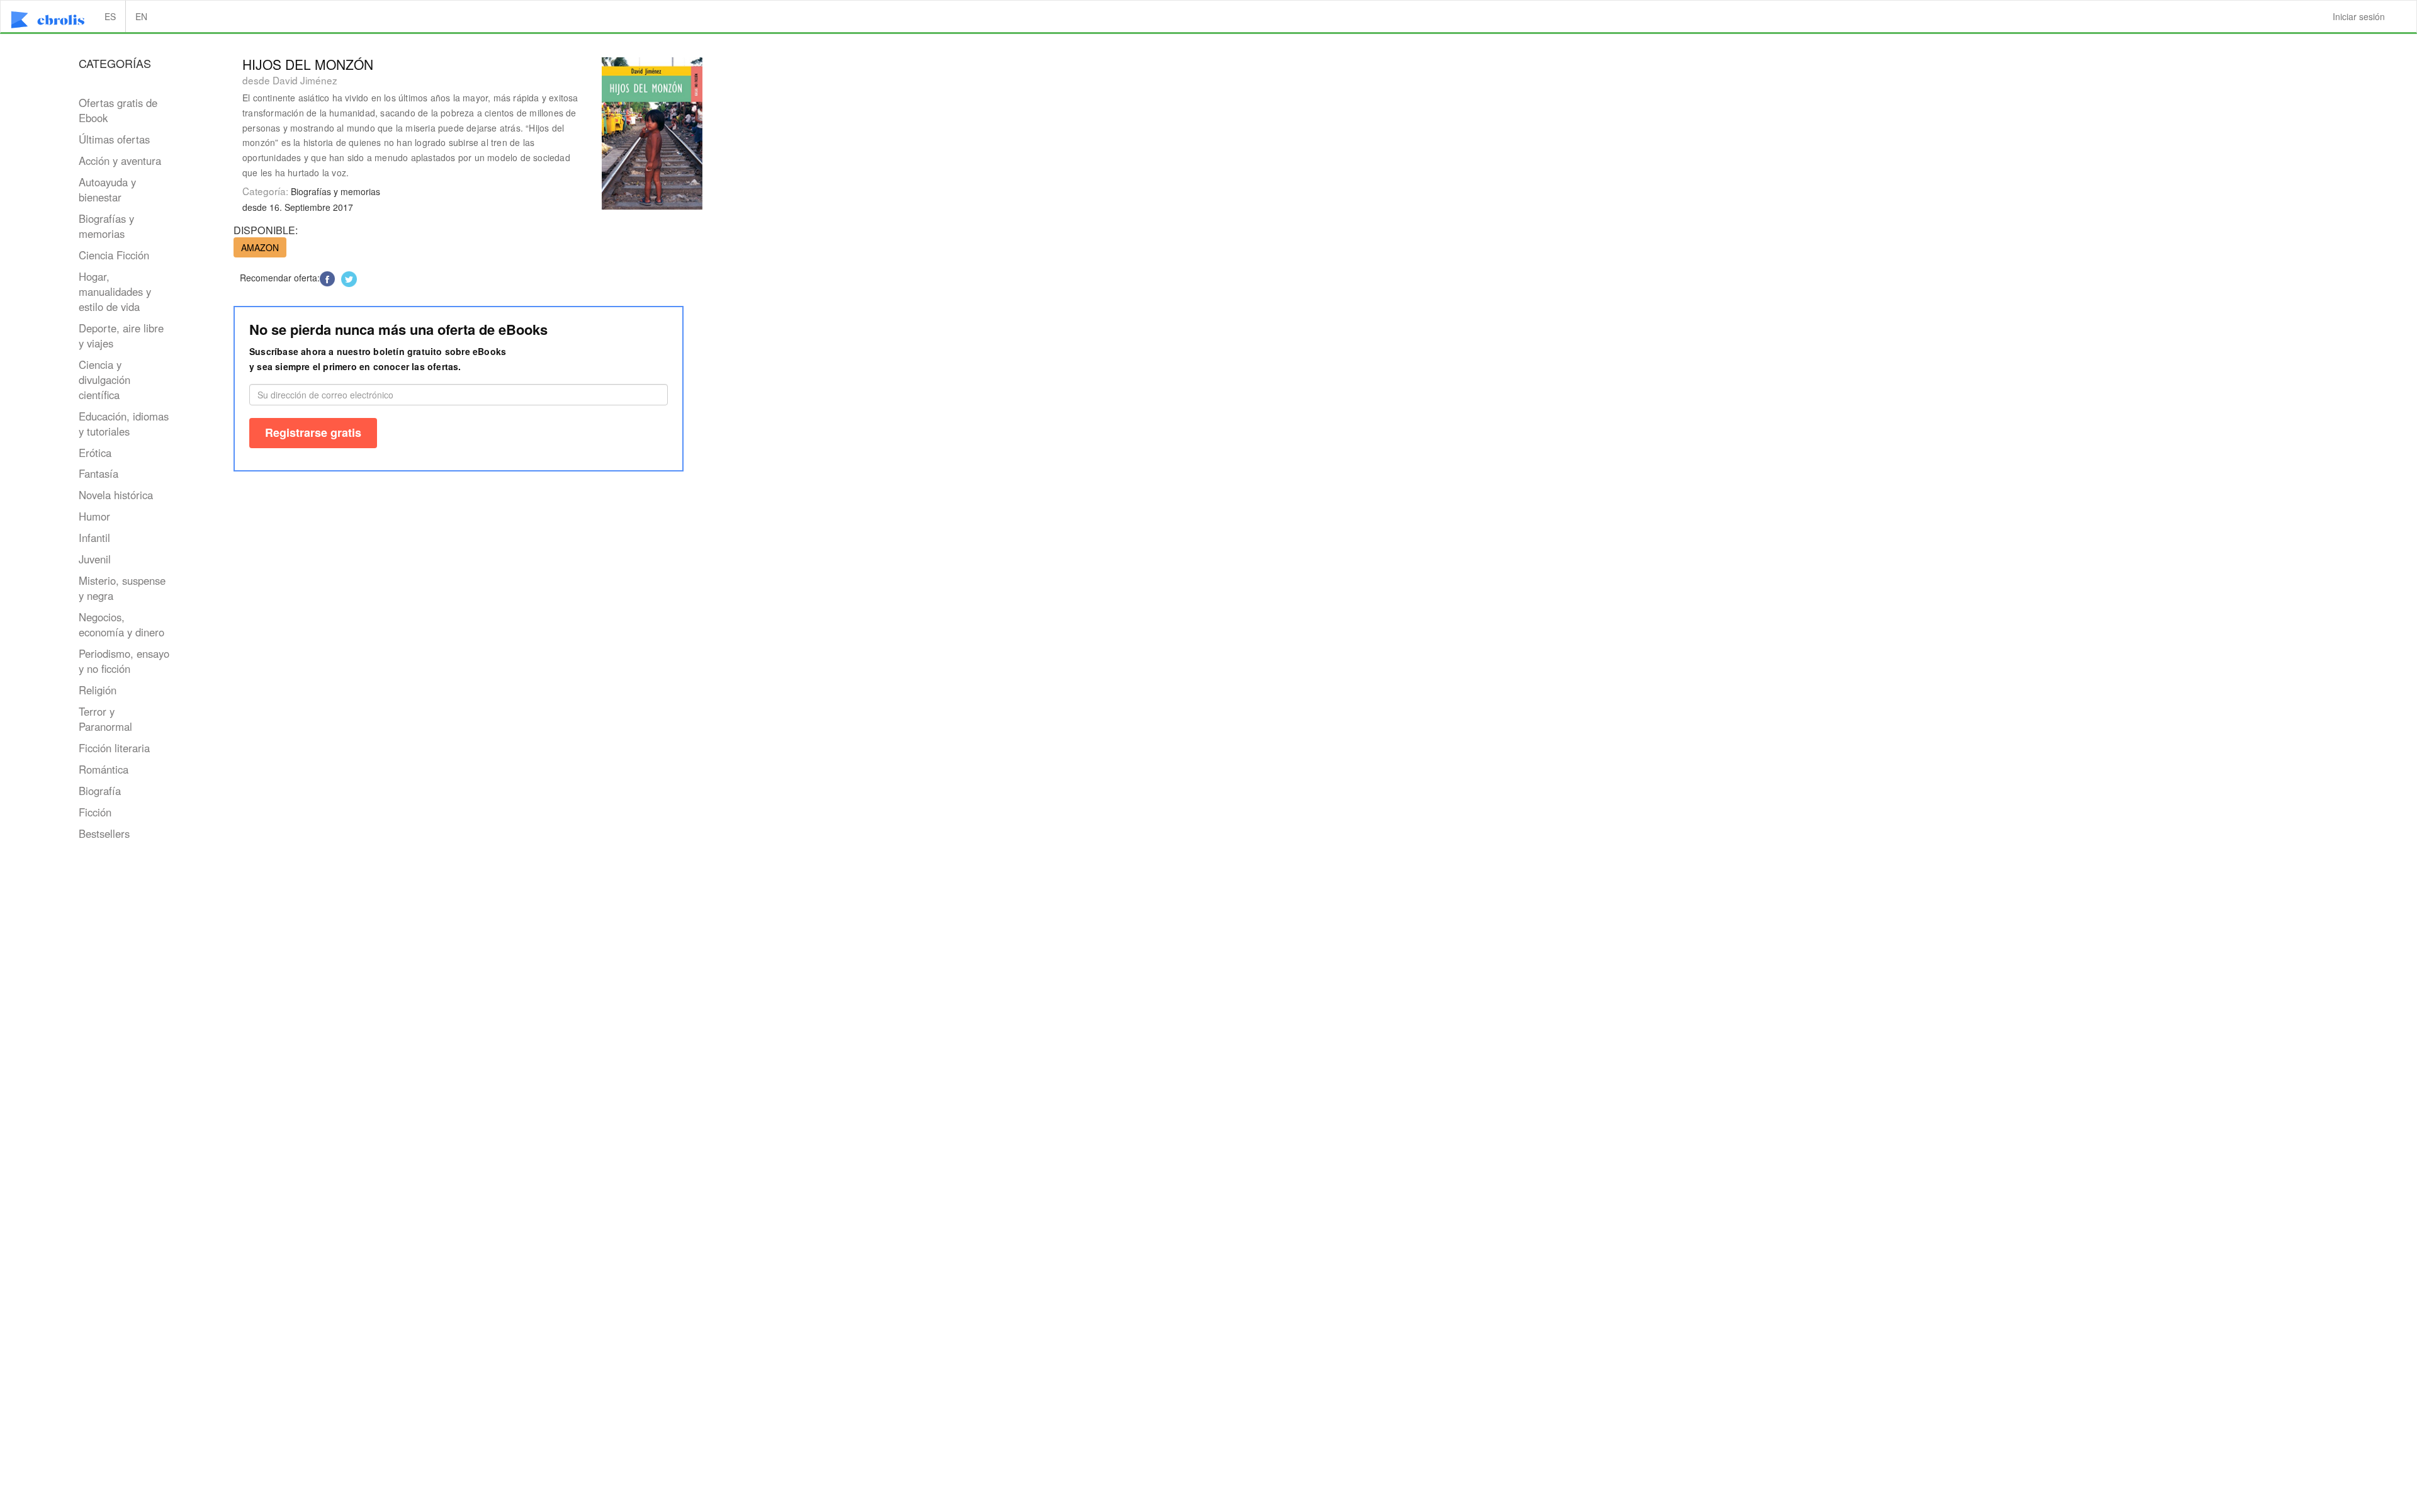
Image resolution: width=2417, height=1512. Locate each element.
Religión (98, 690)
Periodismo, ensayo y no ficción (124, 661)
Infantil (94, 538)
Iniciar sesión (2359, 16)
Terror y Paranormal (105, 719)
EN (141, 16)
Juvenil (95, 559)
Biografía (100, 791)
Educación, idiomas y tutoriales (124, 424)
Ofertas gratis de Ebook (118, 110)
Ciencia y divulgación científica (104, 380)
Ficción (95, 812)
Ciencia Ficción (114, 255)
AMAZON (260, 247)
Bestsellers (104, 833)
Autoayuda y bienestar (107, 189)
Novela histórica (116, 495)
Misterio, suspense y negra (122, 588)
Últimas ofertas (114, 139)
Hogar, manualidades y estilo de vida (115, 291)
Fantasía (99, 473)
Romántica (104, 769)
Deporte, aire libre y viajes (121, 336)
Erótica (95, 453)
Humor (94, 516)
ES (110, 16)
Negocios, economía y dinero (121, 624)
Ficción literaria (114, 748)
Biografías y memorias (106, 226)
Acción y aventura (120, 161)
